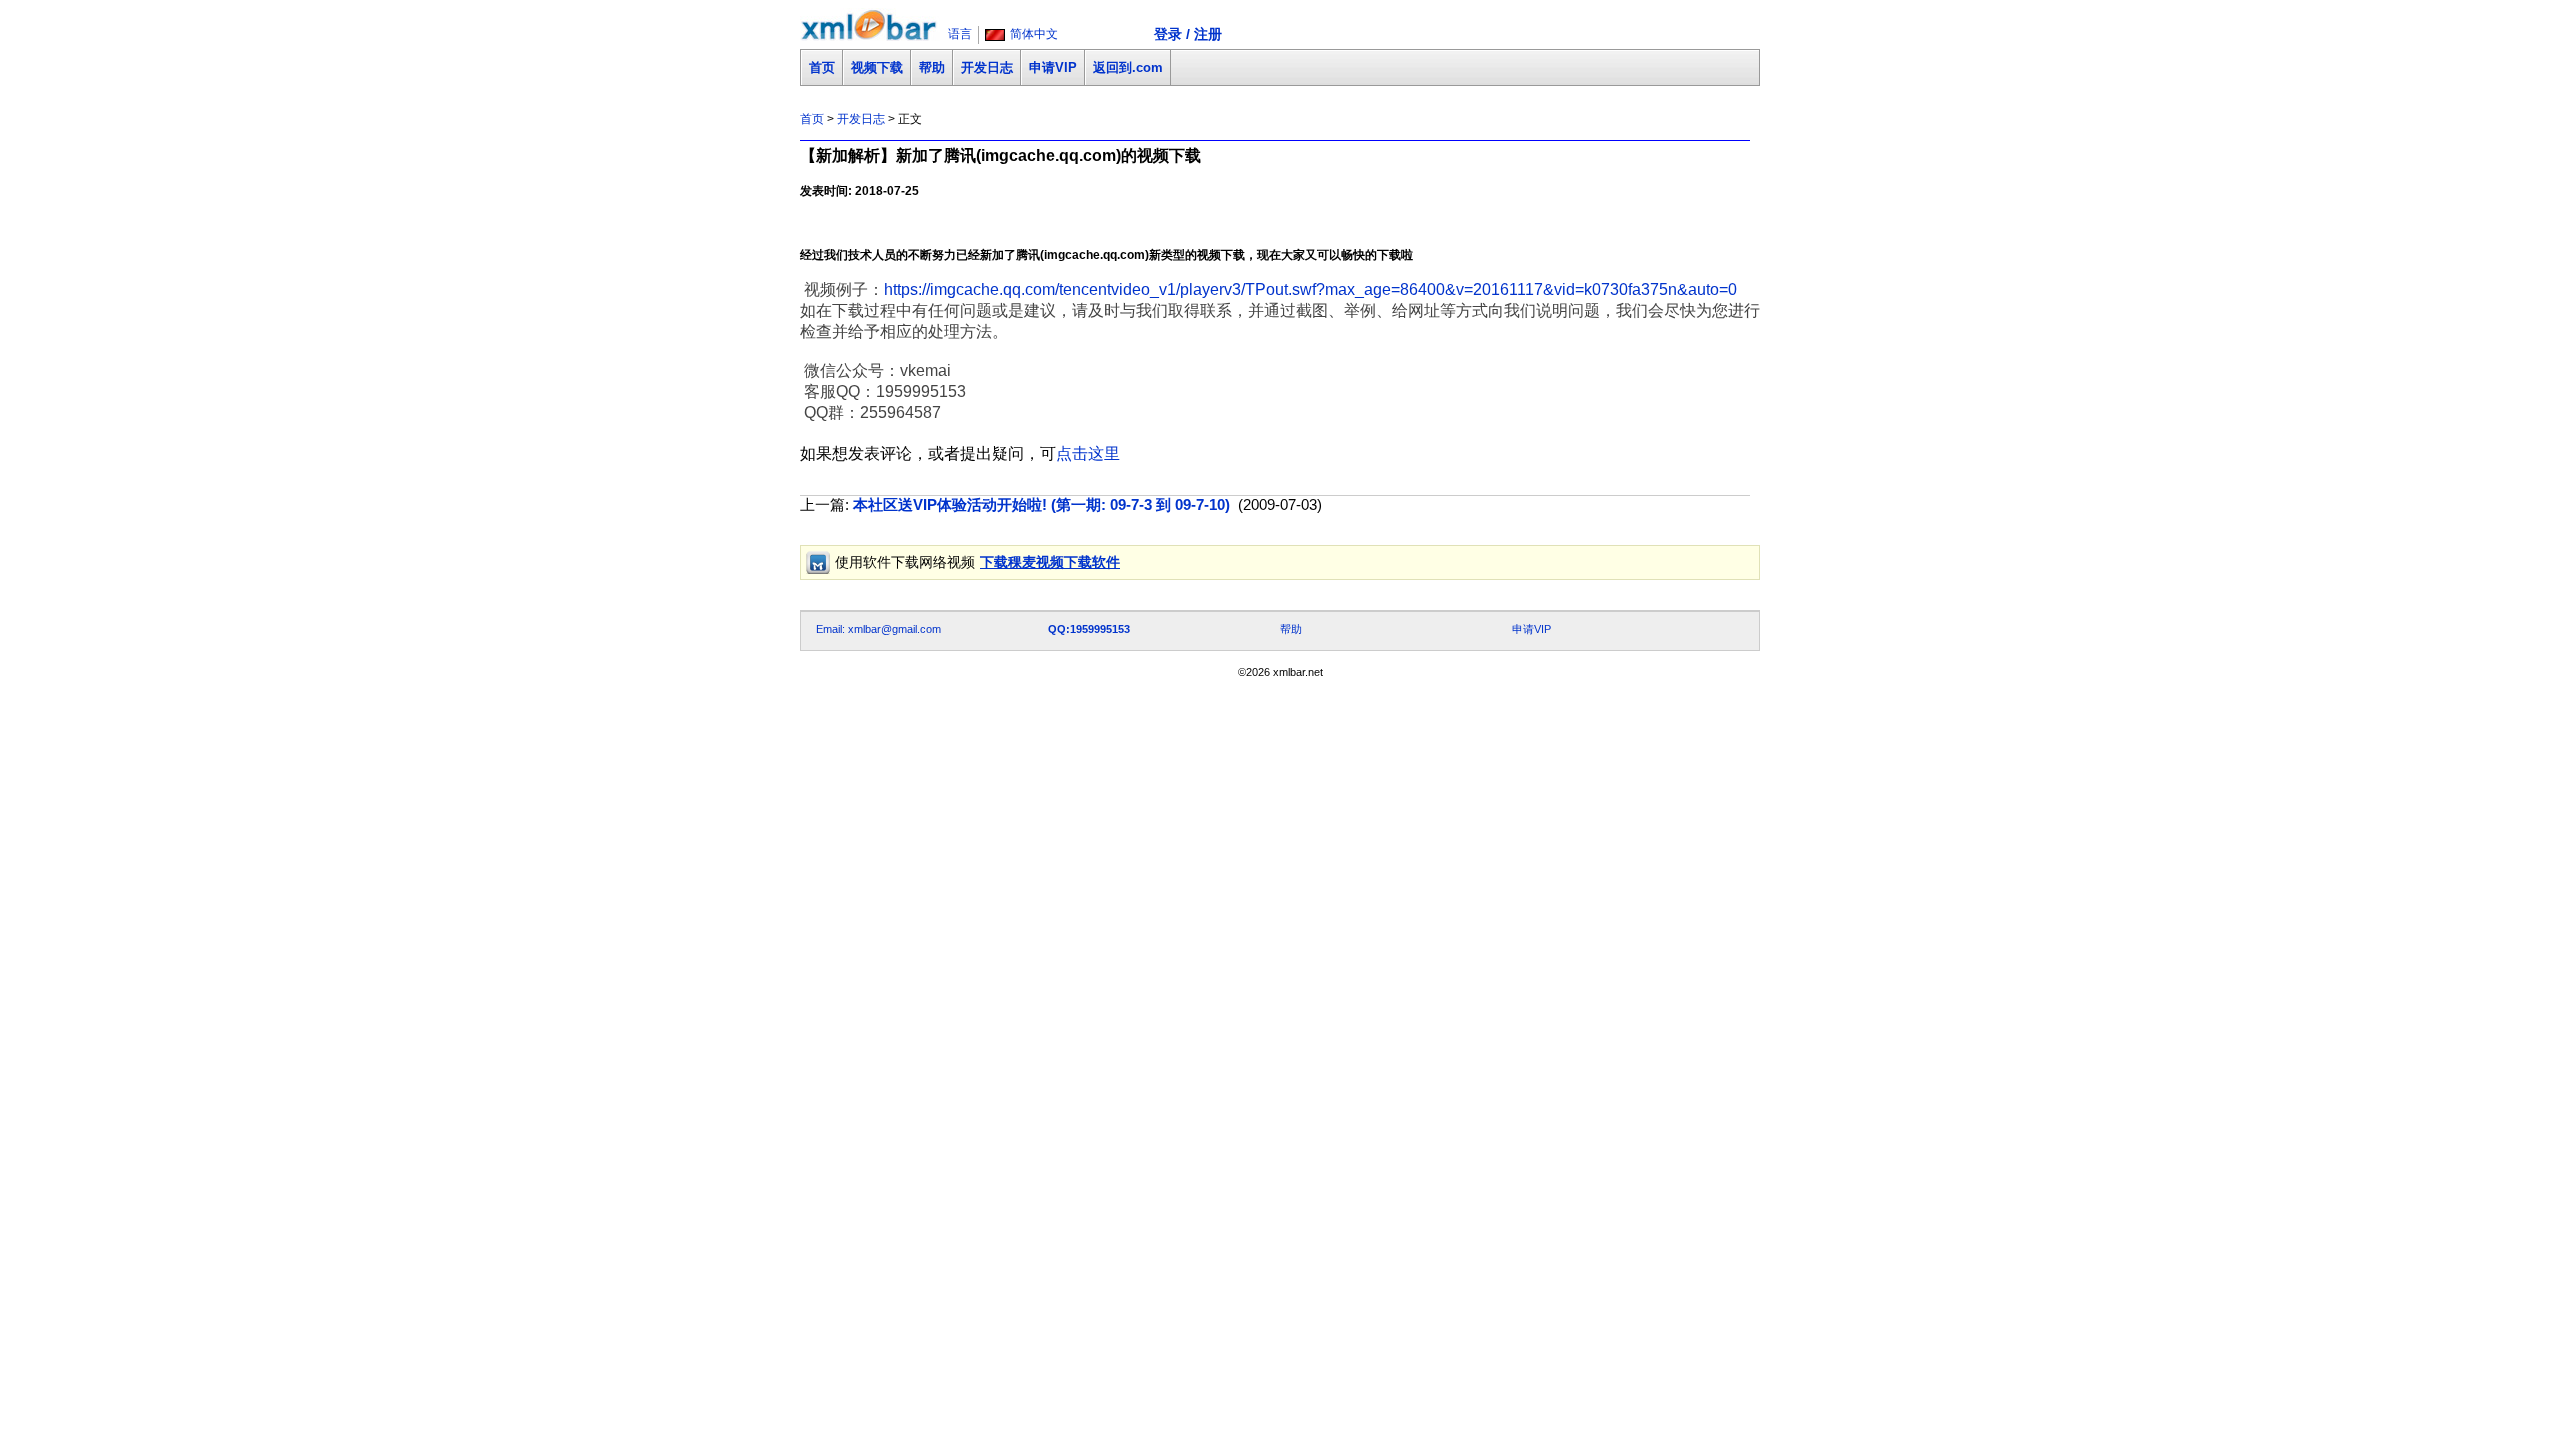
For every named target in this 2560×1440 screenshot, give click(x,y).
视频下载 (877, 67)
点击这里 (1088, 453)
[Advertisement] (1164, 587)
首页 (822, 67)
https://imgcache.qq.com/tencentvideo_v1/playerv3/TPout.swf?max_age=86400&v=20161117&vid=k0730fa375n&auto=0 (1310, 289)
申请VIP (1053, 67)
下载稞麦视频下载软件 (1050, 562)
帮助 (932, 67)
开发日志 (987, 67)
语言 (960, 34)
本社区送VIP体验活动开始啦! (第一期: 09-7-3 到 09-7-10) (1041, 504)
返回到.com (1128, 67)
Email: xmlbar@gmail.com (878, 629)
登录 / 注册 (1188, 34)
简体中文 (1034, 34)
